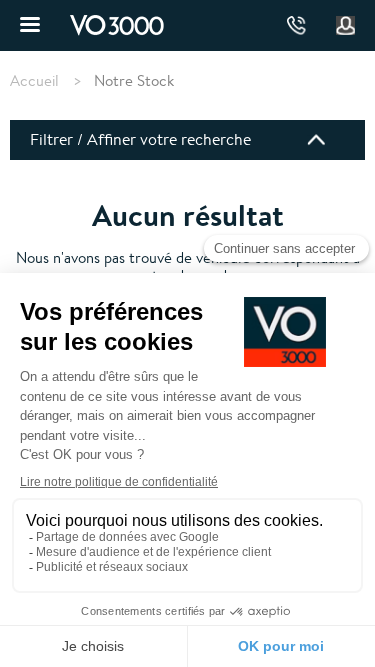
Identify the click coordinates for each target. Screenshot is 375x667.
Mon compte (346, 26)
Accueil (34, 81)
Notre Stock (134, 80)
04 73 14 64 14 (296, 25)
